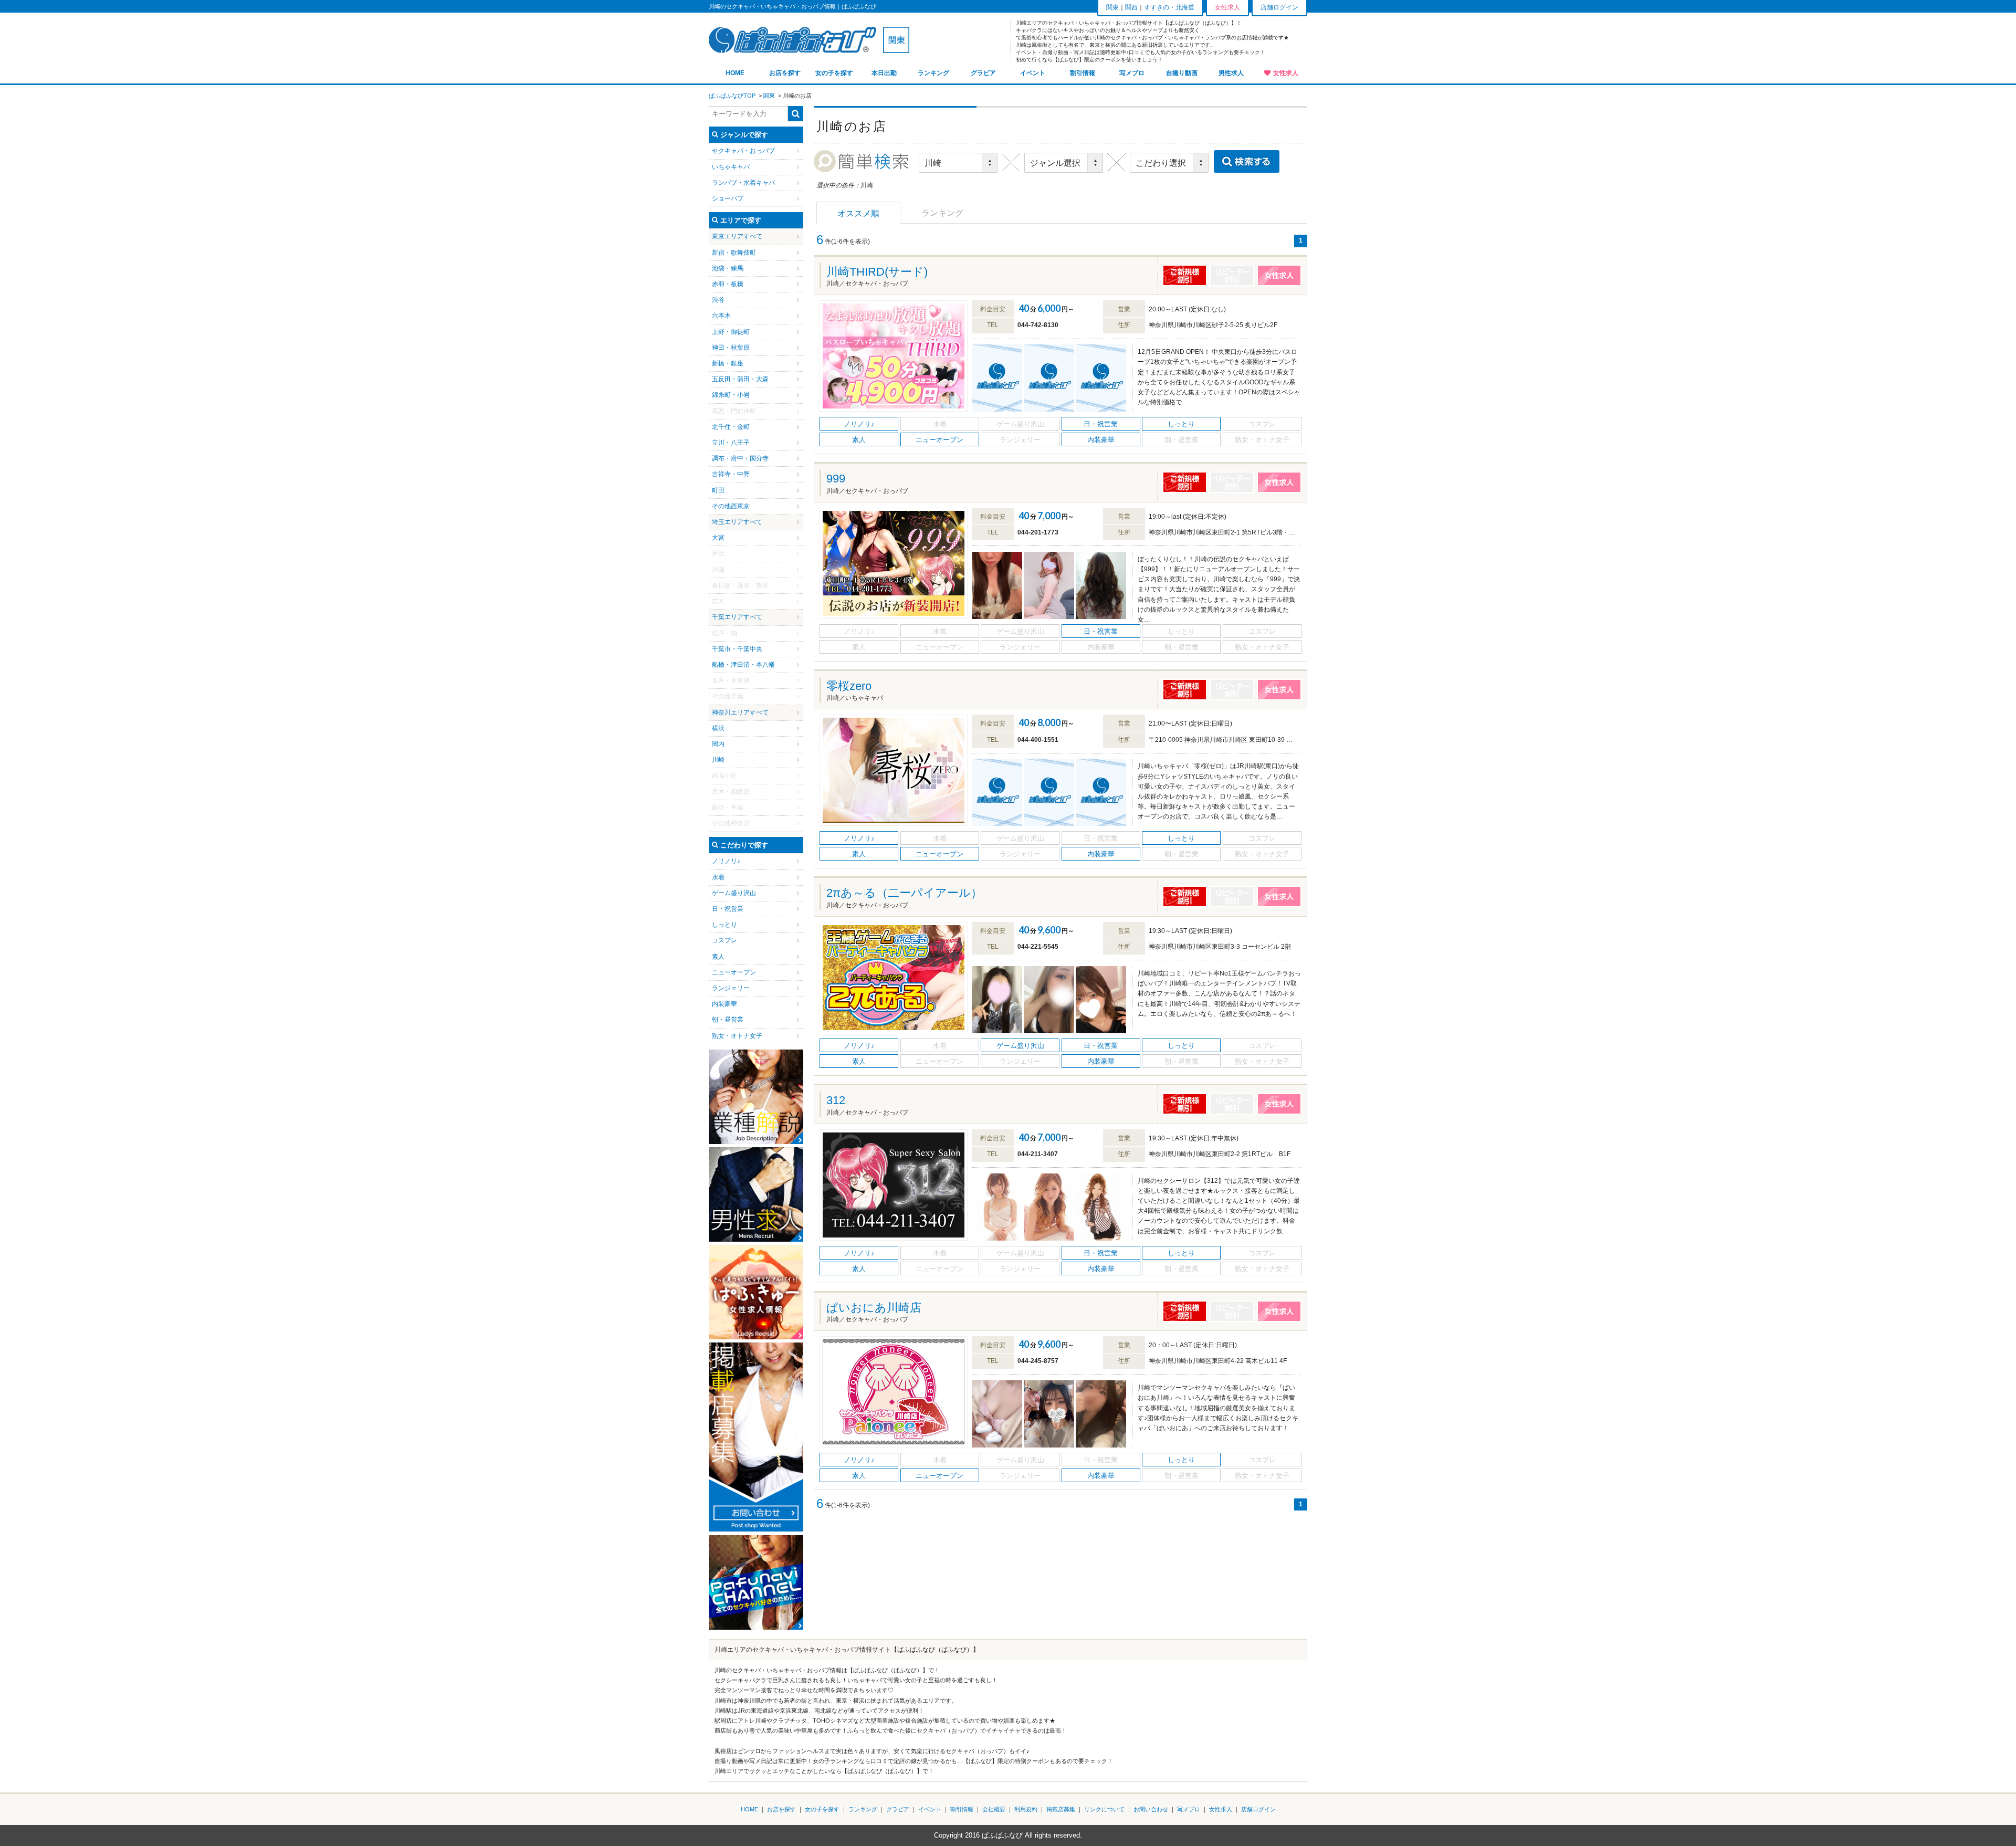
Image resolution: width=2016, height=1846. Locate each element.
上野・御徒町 (731, 332)
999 (836, 479)
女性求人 (1286, 73)
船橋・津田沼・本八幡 (743, 665)
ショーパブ (728, 198)
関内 (718, 744)
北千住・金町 (731, 427)
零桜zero (849, 686)
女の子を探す (834, 73)
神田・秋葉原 (731, 348)
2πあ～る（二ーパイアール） (904, 893)
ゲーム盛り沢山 (734, 893)
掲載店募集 (1061, 1809)
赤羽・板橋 (728, 284)
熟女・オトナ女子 (737, 1036)
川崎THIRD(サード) (877, 272)
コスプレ (724, 940)
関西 (1131, 7)
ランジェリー (731, 988)
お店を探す (785, 73)
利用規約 (1026, 1809)
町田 (718, 490)
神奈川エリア (731, 712)
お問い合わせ (1151, 1809)
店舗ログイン (1279, 7)
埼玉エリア (728, 522)
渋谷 (718, 300)
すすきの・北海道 (1169, 7)
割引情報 (1083, 73)
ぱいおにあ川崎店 (874, 1308)
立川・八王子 (731, 443)
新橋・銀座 (728, 363)
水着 (718, 877)
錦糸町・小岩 (731, 395)
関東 (1112, 7)
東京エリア (728, 236)
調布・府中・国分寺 (740, 458)
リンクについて (1104, 1809)
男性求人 (1231, 73)
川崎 (718, 760)
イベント (1033, 73)
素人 (718, 957)
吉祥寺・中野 (731, 474)
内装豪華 (724, 1004)
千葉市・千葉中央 (737, 649)
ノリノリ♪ (726, 861)
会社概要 (994, 1809)
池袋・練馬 (728, 268)
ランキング (933, 73)
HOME (735, 73)
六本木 (721, 316)
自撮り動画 (1182, 73)
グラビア (983, 73)
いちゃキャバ (731, 167)
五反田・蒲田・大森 (740, 379)
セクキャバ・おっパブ (743, 151)
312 (836, 1100)
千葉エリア (728, 617)
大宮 (718, 538)
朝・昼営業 (728, 1020)
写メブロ (1132, 73)
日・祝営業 (728, 909)
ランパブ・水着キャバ (743, 183)
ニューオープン (734, 972)
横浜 (718, 728)
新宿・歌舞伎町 (734, 253)
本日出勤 (884, 73)
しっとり (724, 925)
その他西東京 (731, 506)
